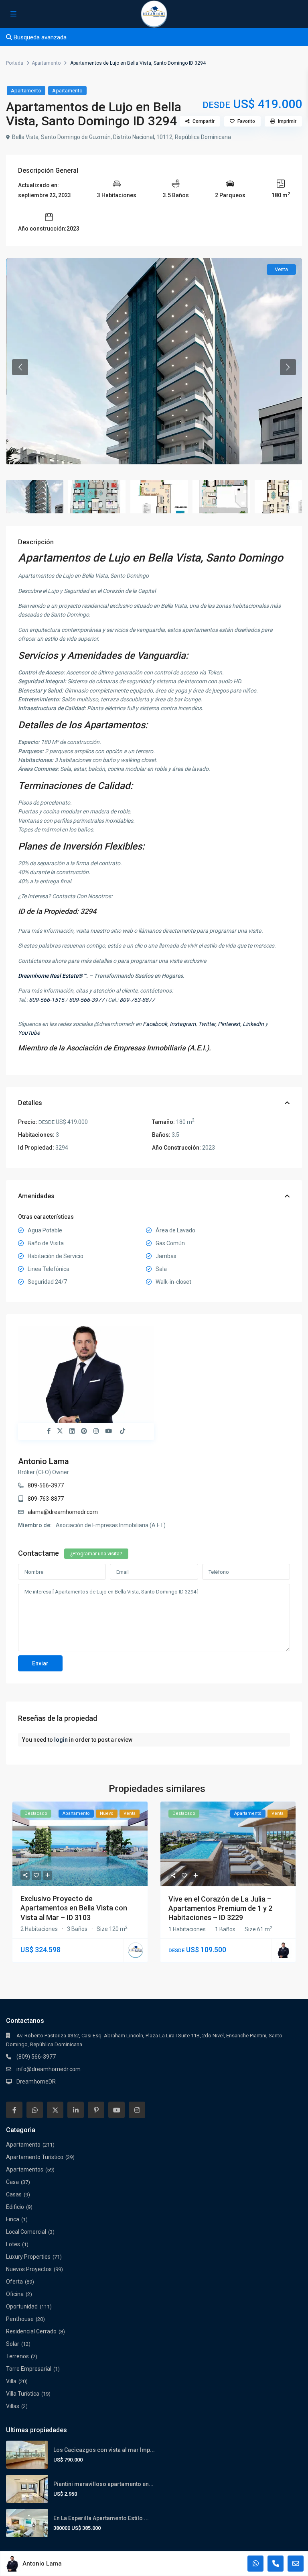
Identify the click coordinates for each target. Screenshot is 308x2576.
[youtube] (117, 2110)
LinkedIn (253, 1024)
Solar (13, 2344)
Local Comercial (26, 2232)
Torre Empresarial (29, 2369)
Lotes (13, 2244)
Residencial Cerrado (31, 2331)
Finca (13, 2219)
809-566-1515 (47, 1000)
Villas (13, 2406)
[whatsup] (35, 2110)
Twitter (207, 1024)
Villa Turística (23, 2394)
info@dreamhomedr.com (49, 2069)
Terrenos (17, 2356)
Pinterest (229, 1024)
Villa (11, 2381)
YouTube (29, 1033)
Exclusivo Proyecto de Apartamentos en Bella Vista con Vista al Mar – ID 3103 (74, 1908)
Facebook (155, 1024)
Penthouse (20, 2319)
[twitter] (55, 2110)
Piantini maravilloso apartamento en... (103, 2484)
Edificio (15, 2207)
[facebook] (14, 2110)
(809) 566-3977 (36, 2057)
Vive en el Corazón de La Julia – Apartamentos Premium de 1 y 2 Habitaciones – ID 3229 (220, 1908)
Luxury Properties (28, 2257)
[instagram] (137, 2110)
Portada (15, 63)
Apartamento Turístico (35, 2157)
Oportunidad (22, 2306)
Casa (12, 2182)
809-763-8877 (137, 1000)
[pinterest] (96, 2110)
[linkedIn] (76, 2110)
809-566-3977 (87, 1000)
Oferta (14, 2282)
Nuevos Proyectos (29, 2269)
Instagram (183, 1024)
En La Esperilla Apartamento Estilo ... (101, 2518)
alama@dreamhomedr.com (63, 1512)
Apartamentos (25, 2169)
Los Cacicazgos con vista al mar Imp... (104, 2450)
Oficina (15, 2294)
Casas (14, 2194)
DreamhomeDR (36, 2082)
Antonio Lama (44, 1461)
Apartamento (46, 63)
